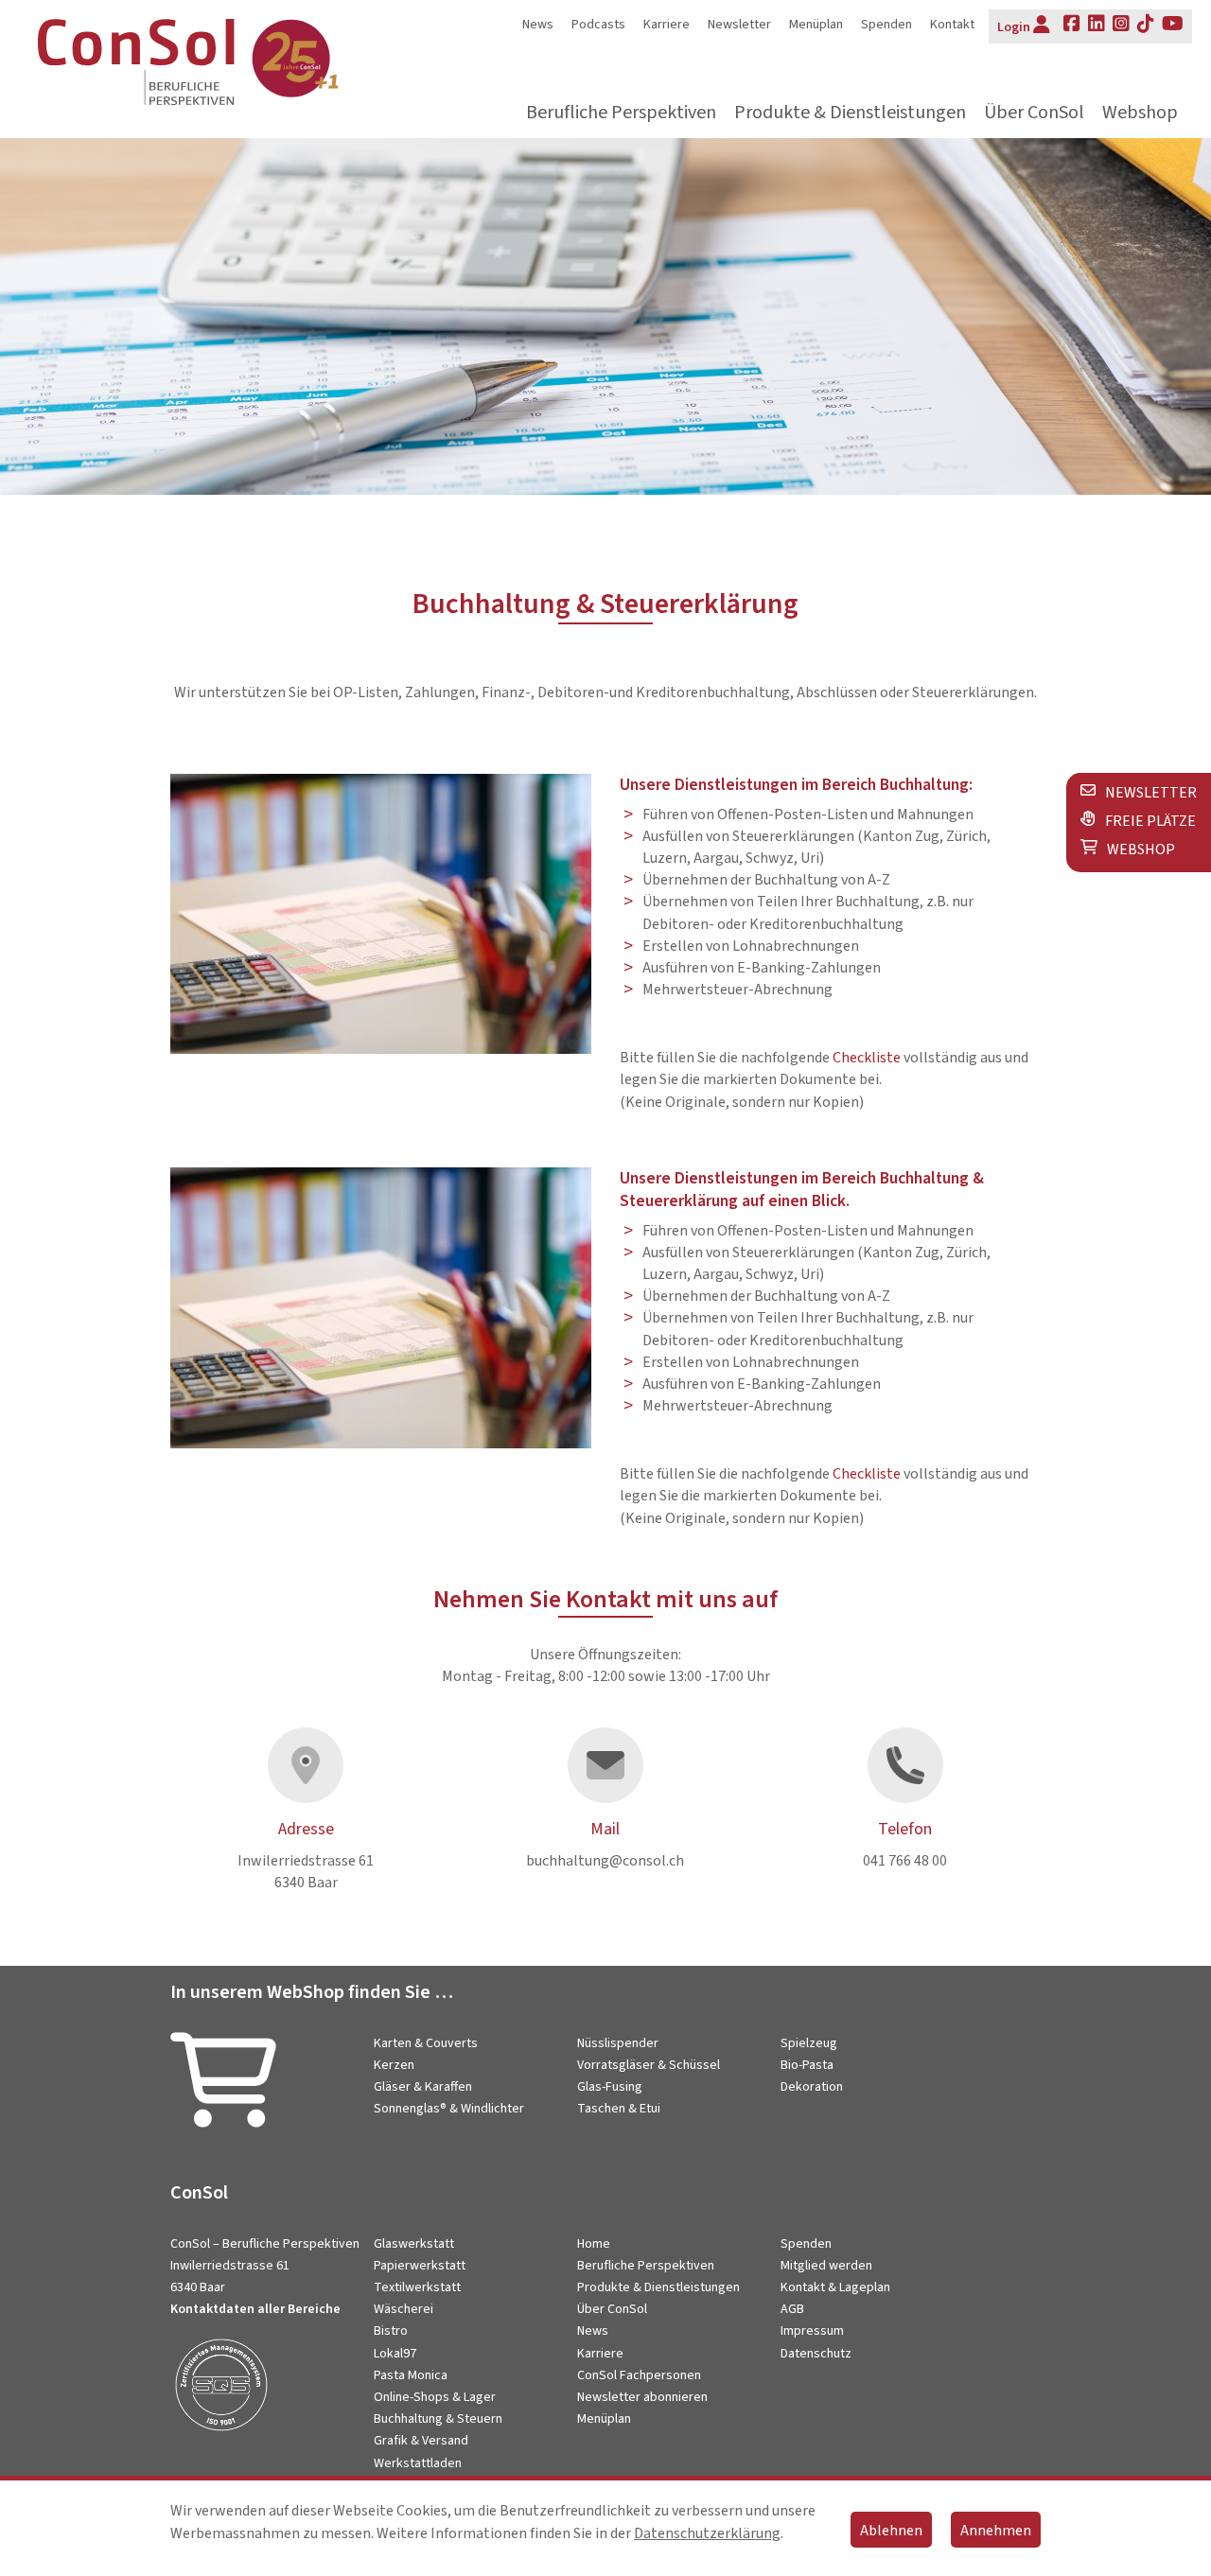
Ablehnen (891, 2531)
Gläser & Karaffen (423, 2087)
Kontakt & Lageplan (835, 2287)
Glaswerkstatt (414, 2244)
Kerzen (394, 2065)
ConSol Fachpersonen (639, 2375)
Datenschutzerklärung (707, 2533)
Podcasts (598, 25)
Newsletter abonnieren (642, 2397)
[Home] (227, 65)
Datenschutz (816, 2354)
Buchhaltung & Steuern (438, 2419)
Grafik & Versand (421, 2441)
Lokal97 (395, 2354)
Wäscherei (404, 2309)
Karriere (667, 25)
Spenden (886, 25)
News (538, 25)
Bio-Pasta (807, 2065)
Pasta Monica (411, 2375)
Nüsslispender (618, 2043)
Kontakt (952, 25)
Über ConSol (1034, 113)
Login (1014, 27)
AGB (792, 2309)
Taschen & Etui (619, 2109)
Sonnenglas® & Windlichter (449, 2109)
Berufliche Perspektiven (621, 113)
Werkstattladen (418, 2463)
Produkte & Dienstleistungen (850, 113)
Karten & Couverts (426, 2043)
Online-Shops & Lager (435, 2397)
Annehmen (996, 2531)
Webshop (1140, 113)
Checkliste (867, 1058)
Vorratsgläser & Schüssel (649, 2065)
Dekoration (812, 2087)
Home (594, 2244)
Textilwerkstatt (417, 2287)
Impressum (812, 2331)
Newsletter (739, 25)
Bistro (391, 2331)
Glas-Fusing (610, 2087)
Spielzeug (809, 2043)
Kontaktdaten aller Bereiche (255, 2309)
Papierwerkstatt (420, 2266)
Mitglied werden (826, 2266)
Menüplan (816, 25)
